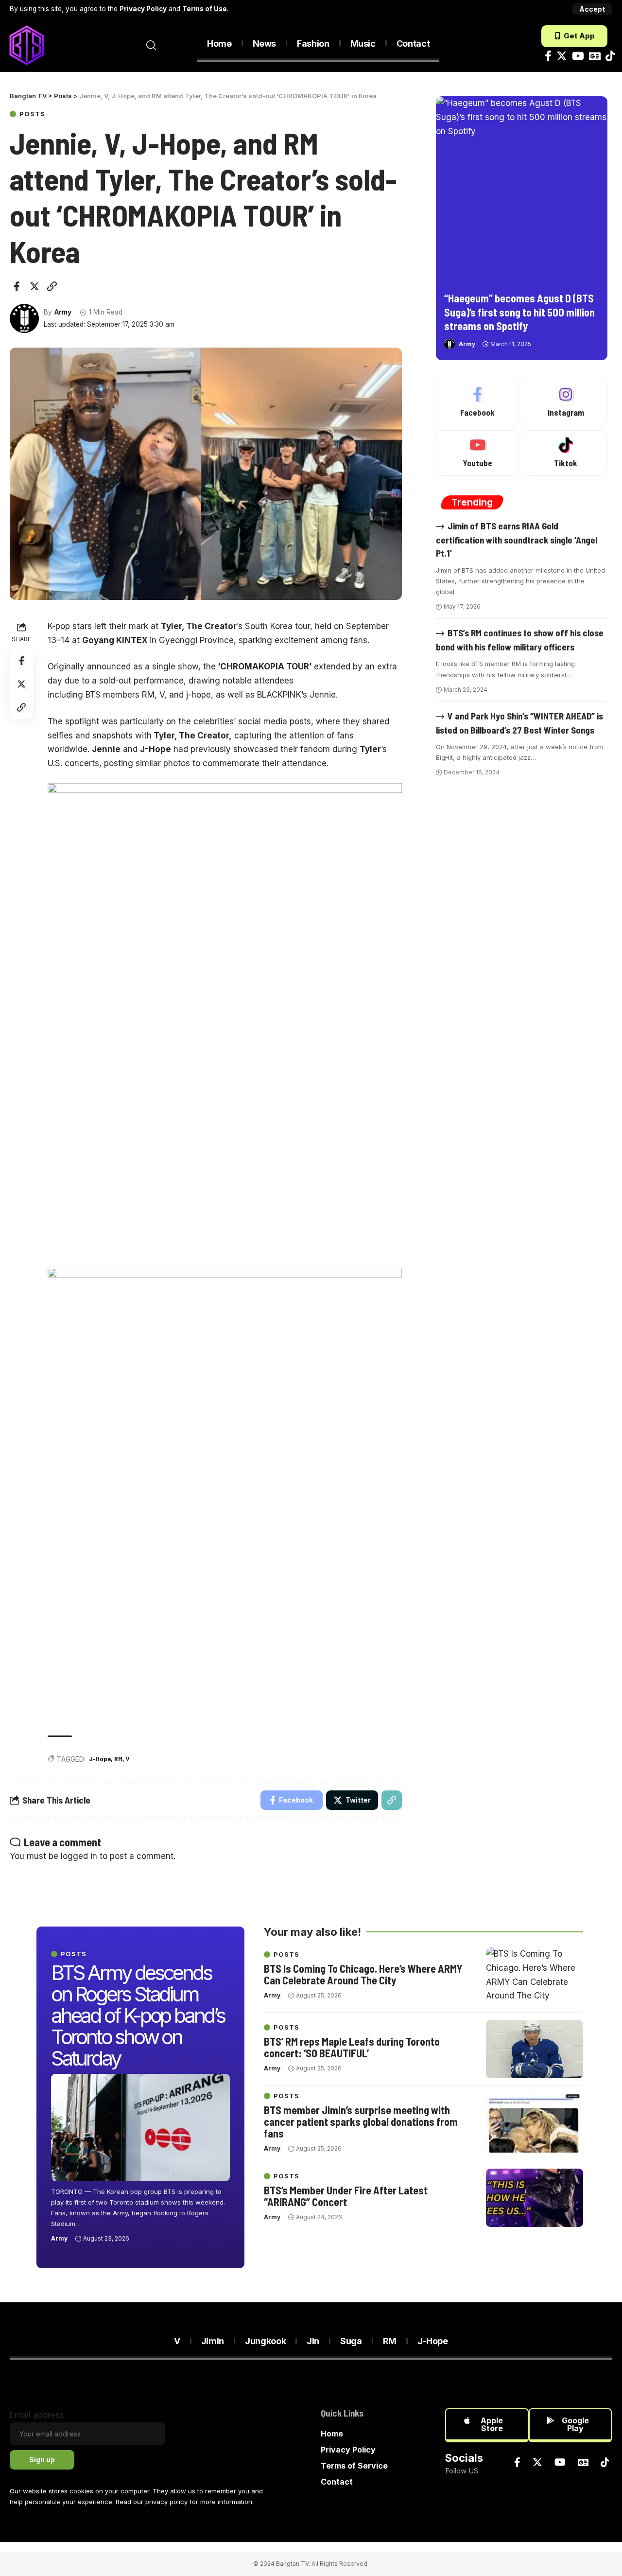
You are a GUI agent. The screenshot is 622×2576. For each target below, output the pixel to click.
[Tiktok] (610, 56)
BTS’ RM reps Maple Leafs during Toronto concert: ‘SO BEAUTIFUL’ (352, 2047)
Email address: (38, 2415)
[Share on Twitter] (35, 286)
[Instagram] (566, 403)
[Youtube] (478, 453)
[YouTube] (578, 56)
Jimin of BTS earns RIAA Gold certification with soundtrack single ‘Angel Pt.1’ (517, 539)
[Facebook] (548, 56)
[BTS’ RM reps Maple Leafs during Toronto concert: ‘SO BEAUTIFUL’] (535, 2049)
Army (63, 312)
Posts (32, 114)
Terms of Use (205, 9)
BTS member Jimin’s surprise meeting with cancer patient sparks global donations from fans (361, 2121)
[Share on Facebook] (17, 286)
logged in (79, 1856)
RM (118, 1759)
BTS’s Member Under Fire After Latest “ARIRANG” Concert (346, 2196)
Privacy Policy (143, 9)
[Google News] (595, 56)
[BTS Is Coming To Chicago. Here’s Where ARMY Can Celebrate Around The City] (535, 1976)
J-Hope (100, 1759)
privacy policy (166, 2502)
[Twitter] (562, 56)
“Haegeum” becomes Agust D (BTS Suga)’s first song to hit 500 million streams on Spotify (519, 312)
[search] (151, 45)
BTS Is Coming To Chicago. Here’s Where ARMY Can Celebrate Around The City (363, 1974)
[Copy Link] (52, 286)
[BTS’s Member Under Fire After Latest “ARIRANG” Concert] (535, 2198)
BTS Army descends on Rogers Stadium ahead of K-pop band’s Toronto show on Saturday (138, 2015)
